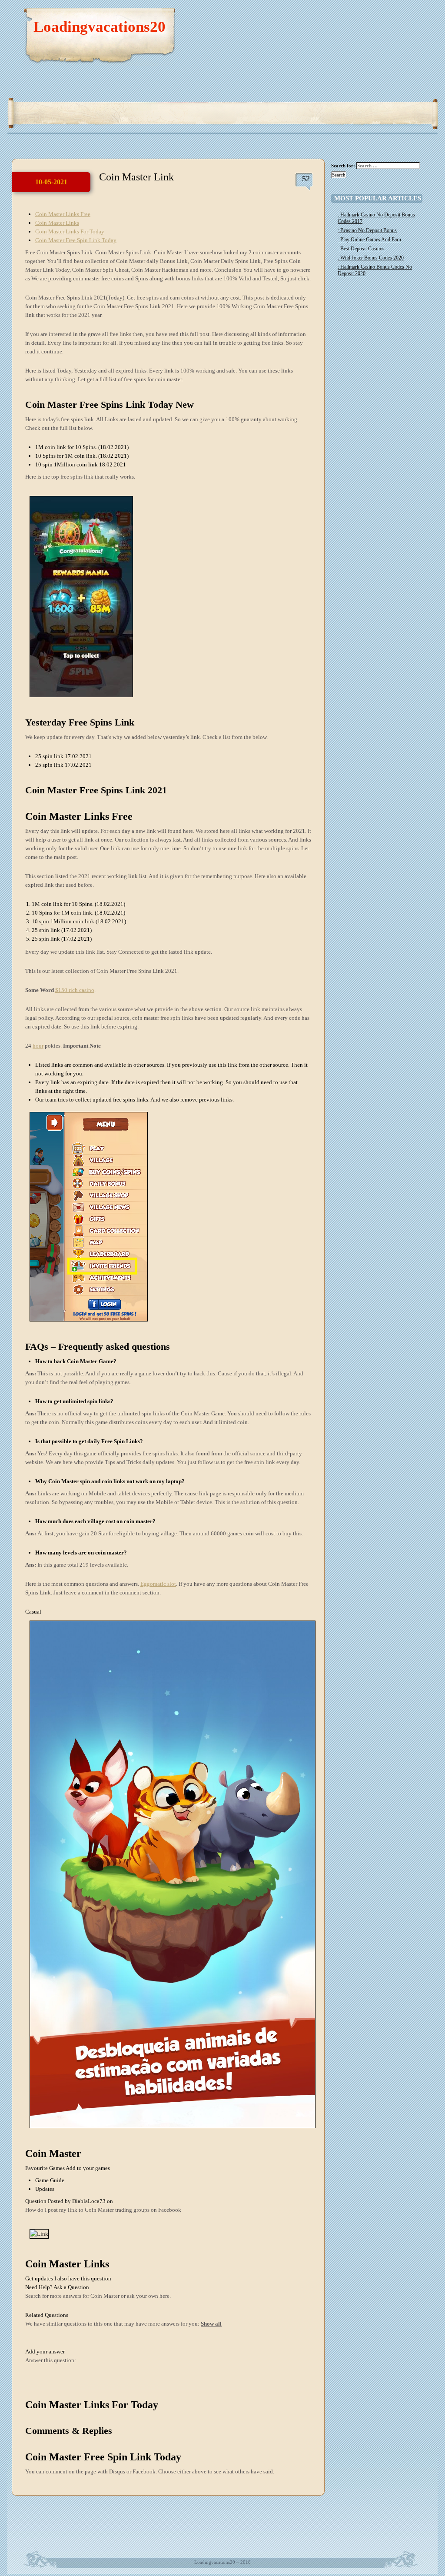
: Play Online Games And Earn (369, 240)
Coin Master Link (136, 177)
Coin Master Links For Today (70, 231)
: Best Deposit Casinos (361, 249)
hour (38, 1046)
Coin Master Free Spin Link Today (76, 240)
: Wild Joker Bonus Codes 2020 (371, 258)
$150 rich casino (75, 990)
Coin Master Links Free (63, 214)
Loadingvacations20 (100, 27)
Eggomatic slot (158, 1584)
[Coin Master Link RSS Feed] (390, 17)
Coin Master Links (57, 223)
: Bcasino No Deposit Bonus (367, 230)
